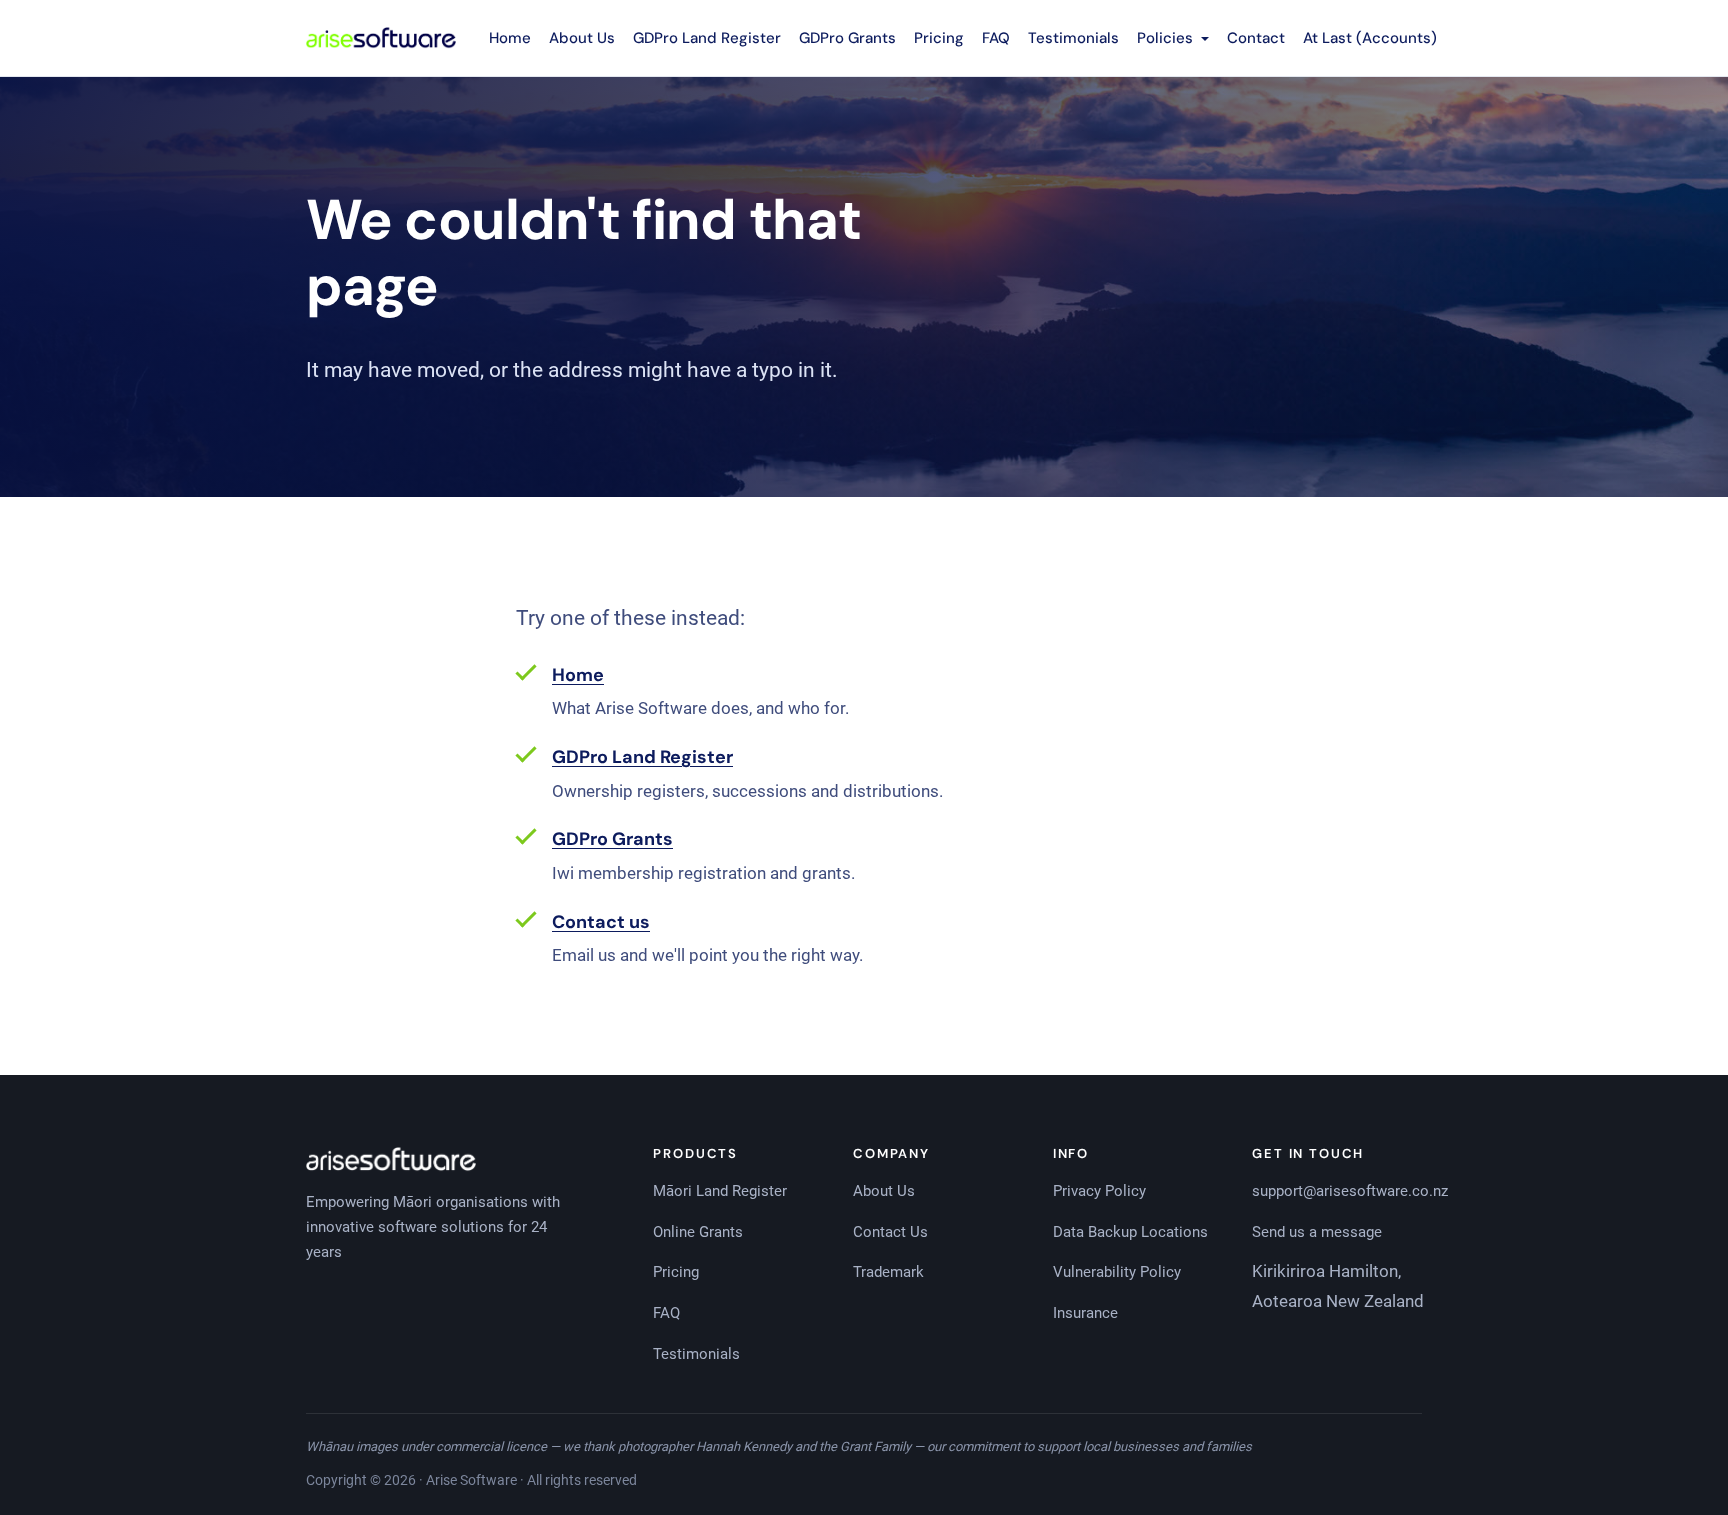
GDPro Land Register (707, 38)
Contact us (601, 922)
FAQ (996, 38)
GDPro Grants (847, 38)
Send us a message (1317, 1232)
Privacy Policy (1099, 1191)
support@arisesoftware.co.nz (1350, 1191)
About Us (582, 38)
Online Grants (698, 1232)
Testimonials (1073, 38)
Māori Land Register (720, 1191)
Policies (1167, 38)
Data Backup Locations (1130, 1232)
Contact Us (890, 1232)
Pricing (939, 38)
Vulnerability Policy (1117, 1272)
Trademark (888, 1272)
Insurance (1085, 1313)
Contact (1256, 38)
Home (510, 38)
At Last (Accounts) (1370, 38)
